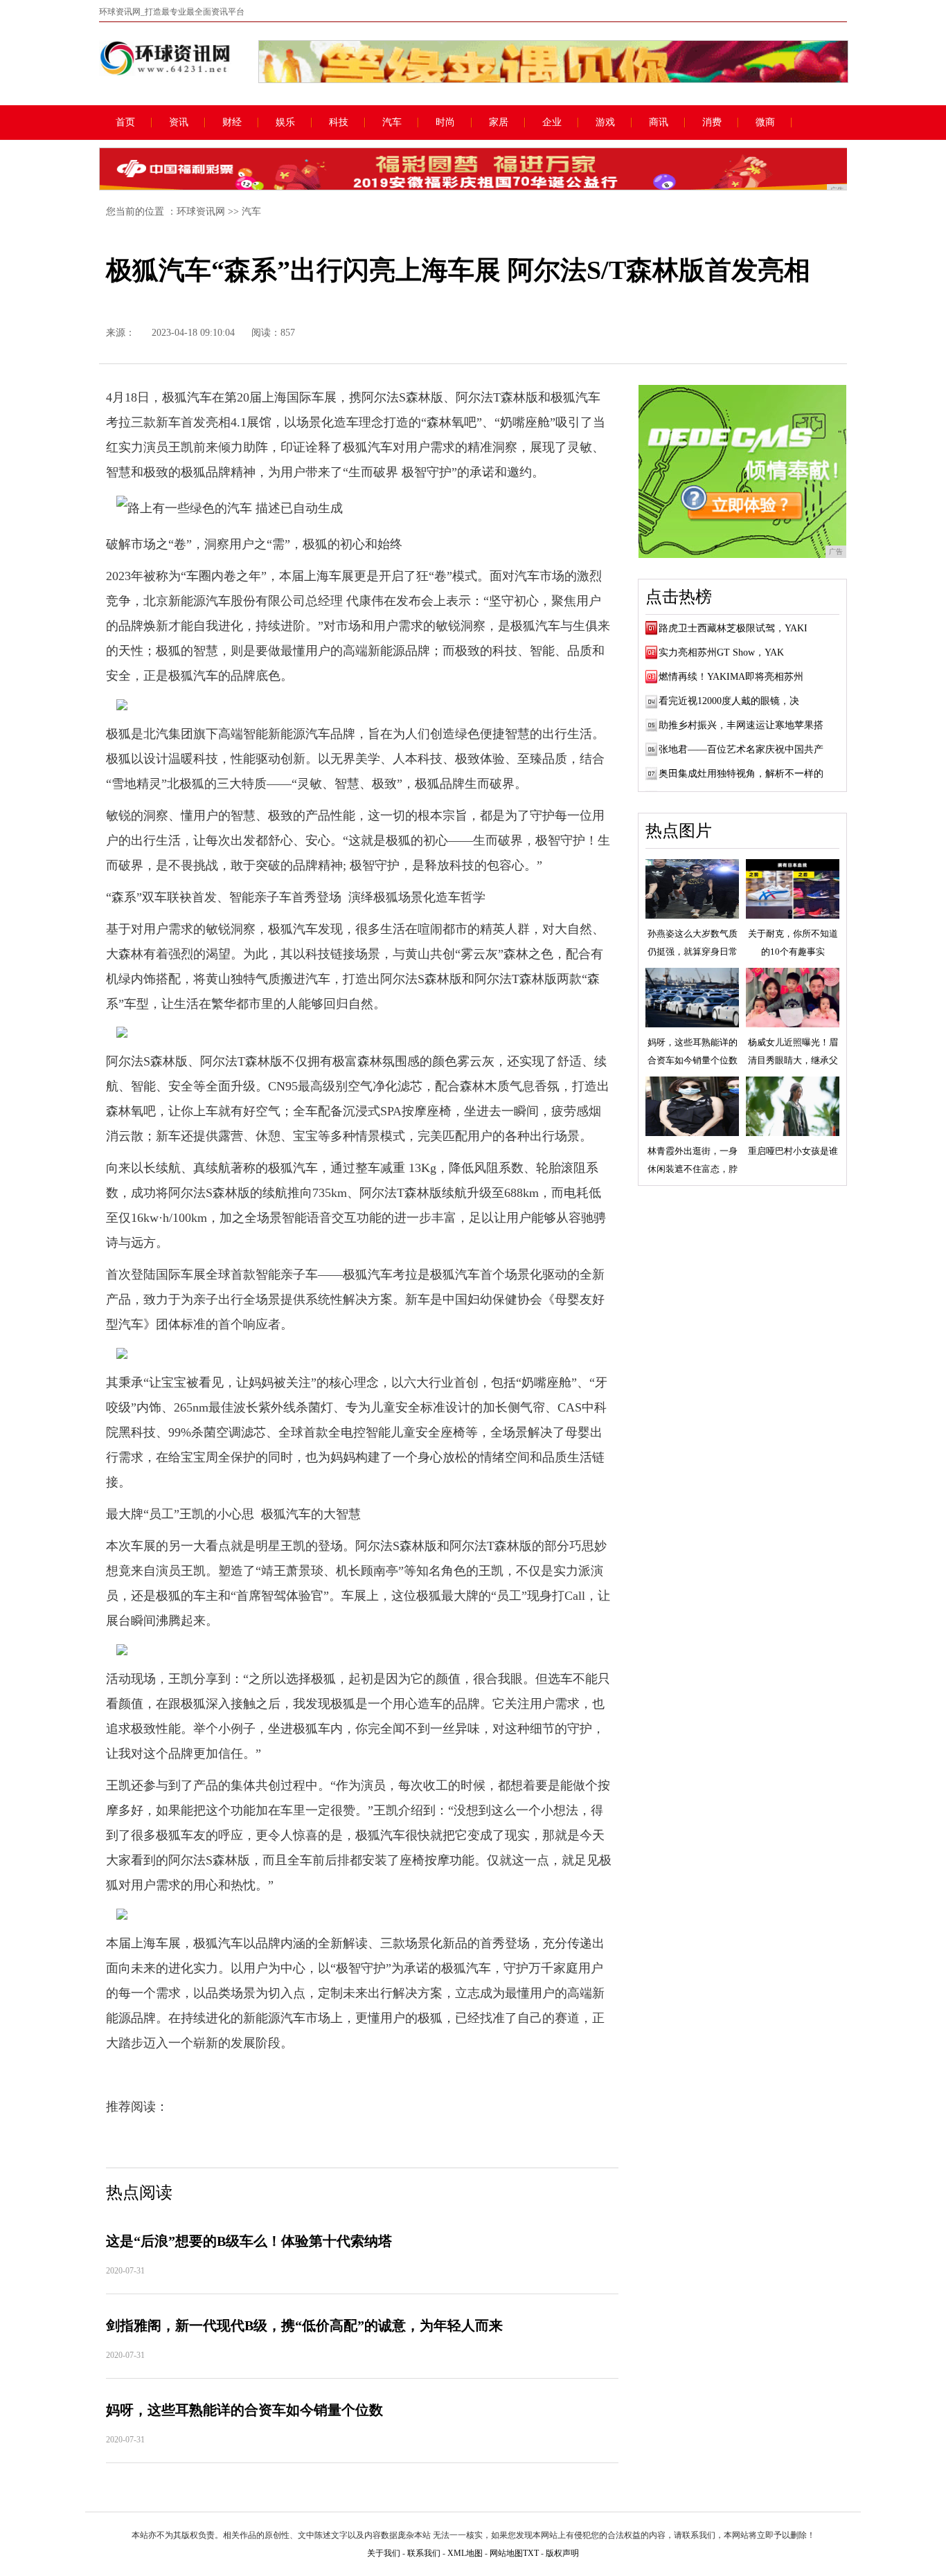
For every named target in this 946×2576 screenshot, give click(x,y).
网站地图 (506, 2553)
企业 (552, 123)
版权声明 (562, 2553)
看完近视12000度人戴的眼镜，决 (729, 701)
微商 (765, 123)
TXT (531, 2553)
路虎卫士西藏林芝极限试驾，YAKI (733, 628)
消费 (712, 123)
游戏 (605, 123)
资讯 (179, 123)
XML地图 (465, 2553)
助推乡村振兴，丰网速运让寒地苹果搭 (741, 725)
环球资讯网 (201, 211)
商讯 (659, 123)
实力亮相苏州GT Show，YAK (721, 652)
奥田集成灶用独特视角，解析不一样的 (741, 774)
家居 (499, 123)
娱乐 (285, 123)
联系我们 (424, 2553)
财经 (232, 123)
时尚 (445, 123)
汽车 (392, 123)
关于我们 (384, 2553)
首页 (125, 123)
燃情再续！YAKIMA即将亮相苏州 (731, 677)
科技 (339, 123)
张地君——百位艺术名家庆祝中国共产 (741, 749)
